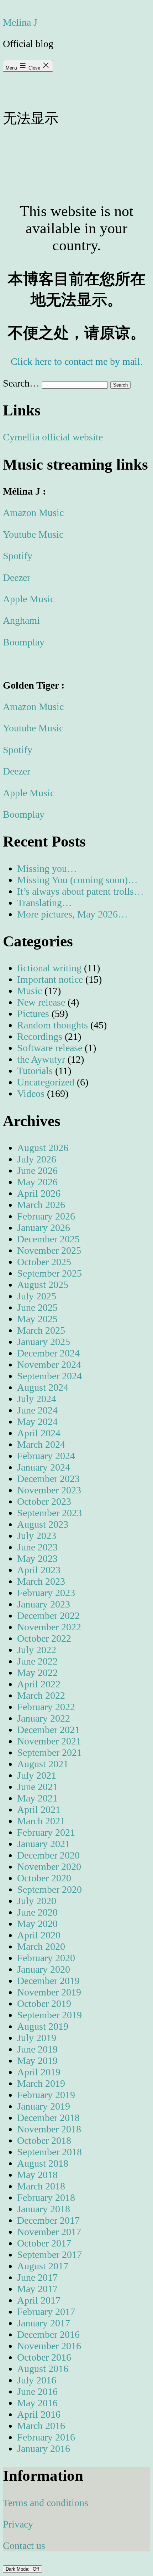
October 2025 (44, 1262)
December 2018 (48, 2118)
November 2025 (49, 1250)
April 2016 (39, 2414)
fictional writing (49, 968)
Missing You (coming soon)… (77, 880)
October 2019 (44, 2003)
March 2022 (41, 1695)
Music (30, 991)
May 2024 (37, 1422)
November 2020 (49, 1867)
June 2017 (37, 2277)
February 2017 (46, 2312)
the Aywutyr (41, 1059)
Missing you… (47, 868)
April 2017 (39, 2300)
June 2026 (37, 1171)
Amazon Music (33, 513)
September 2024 (49, 1376)
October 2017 (44, 2243)
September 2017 (49, 2255)
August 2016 (43, 2369)
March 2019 (41, 2083)
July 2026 (37, 1159)
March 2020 (41, 1946)
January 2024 (44, 1467)
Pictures (33, 1014)
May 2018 (37, 2175)
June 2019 (37, 2049)
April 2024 (39, 1433)
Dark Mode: (18, 2569)
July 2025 (37, 1296)
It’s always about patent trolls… (80, 891)
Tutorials (35, 1071)
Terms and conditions (46, 2503)
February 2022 (46, 1707)
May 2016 (37, 2403)
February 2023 (46, 1593)
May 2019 (37, 2061)
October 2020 (44, 1878)
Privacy (18, 2524)
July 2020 (37, 1901)
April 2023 (39, 1570)
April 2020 (39, 1935)
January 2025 (44, 1342)
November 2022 (49, 1627)
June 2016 (37, 2391)
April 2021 (39, 1810)
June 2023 (37, 1547)
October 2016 (44, 2357)
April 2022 (39, 1684)
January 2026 (44, 1228)
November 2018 (49, 2129)
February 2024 (46, 1456)
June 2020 (37, 1912)
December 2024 (48, 1353)
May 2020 (37, 1924)
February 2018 (46, 2197)
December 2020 (48, 1855)
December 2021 (48, 1730)
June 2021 (37, 1787)
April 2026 (39, 1193)
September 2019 (49, 2015)
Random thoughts (52, 1025)
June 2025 (37, 1307)
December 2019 (48, 1981)
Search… (21, 383)
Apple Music (29, 599)
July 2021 (37, 1775)
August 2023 (43, 1524)
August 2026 (43, 1148)
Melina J (20, 22)
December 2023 (48, 1479)
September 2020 (49, 1889)
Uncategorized (46, 1082)
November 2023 (49, 1490)
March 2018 (41, 2186)
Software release (50, 1048)
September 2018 (49, 2152)
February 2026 (46, 1216)
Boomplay (24, 642)
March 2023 (41, 1581)
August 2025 (43, 1285)
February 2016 (46, 2437)
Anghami (21, 620)
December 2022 (48, 1616)
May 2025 (37, 1319)
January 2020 (44, 1969)
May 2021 (37, 1798)
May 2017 (37, 2289)
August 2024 (43, 1387)
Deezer (17, 577)
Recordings (40, 1036)
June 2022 (37, 1661)
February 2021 (46, 1832)
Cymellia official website (53, 437)
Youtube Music (33, 534)
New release (41, 1002)
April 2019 (39, 2072)
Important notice (50, 979)
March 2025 (41, 1330)
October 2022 (44, 1638)
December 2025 (48, 1239)
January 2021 (44, 1844)
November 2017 (49, 2232)
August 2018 (43, 2163)
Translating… (44, 903)
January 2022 (44, 1718)
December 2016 (48, 2334)
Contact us (24, 2546)
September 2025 (49, 1273)
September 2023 (49, 1513)
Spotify (18, 556)
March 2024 (41, 1444)
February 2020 (46, 1958)
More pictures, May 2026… (72, 914)
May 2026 (37, 1182)
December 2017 (48, 2220)
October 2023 (44, 1501)
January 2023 (44, 1604)
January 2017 (44, 2323)
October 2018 (44, 2140)
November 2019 (49, 1992)
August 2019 (43, 2026)
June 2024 (37, 1410)
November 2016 (49, 2346)
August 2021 (43, 1764)
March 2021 (41, 1821)
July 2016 (37, 2380)
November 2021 (49, 1741)
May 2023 (37, 1558)
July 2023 (37, 1536)
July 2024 (37, 1399)
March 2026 (41, 1205)
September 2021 (49, 1752)
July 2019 (37, 2038)
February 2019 (46, 2095)
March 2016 (41, 2426)
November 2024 (49, 1364)
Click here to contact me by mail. (77, 361)
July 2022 (37, 1650)
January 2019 (44, 2106)
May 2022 (37, 1673)
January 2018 (44, 2209)
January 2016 (44, 2449)
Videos (31, 1093)
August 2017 (43, 2266)
